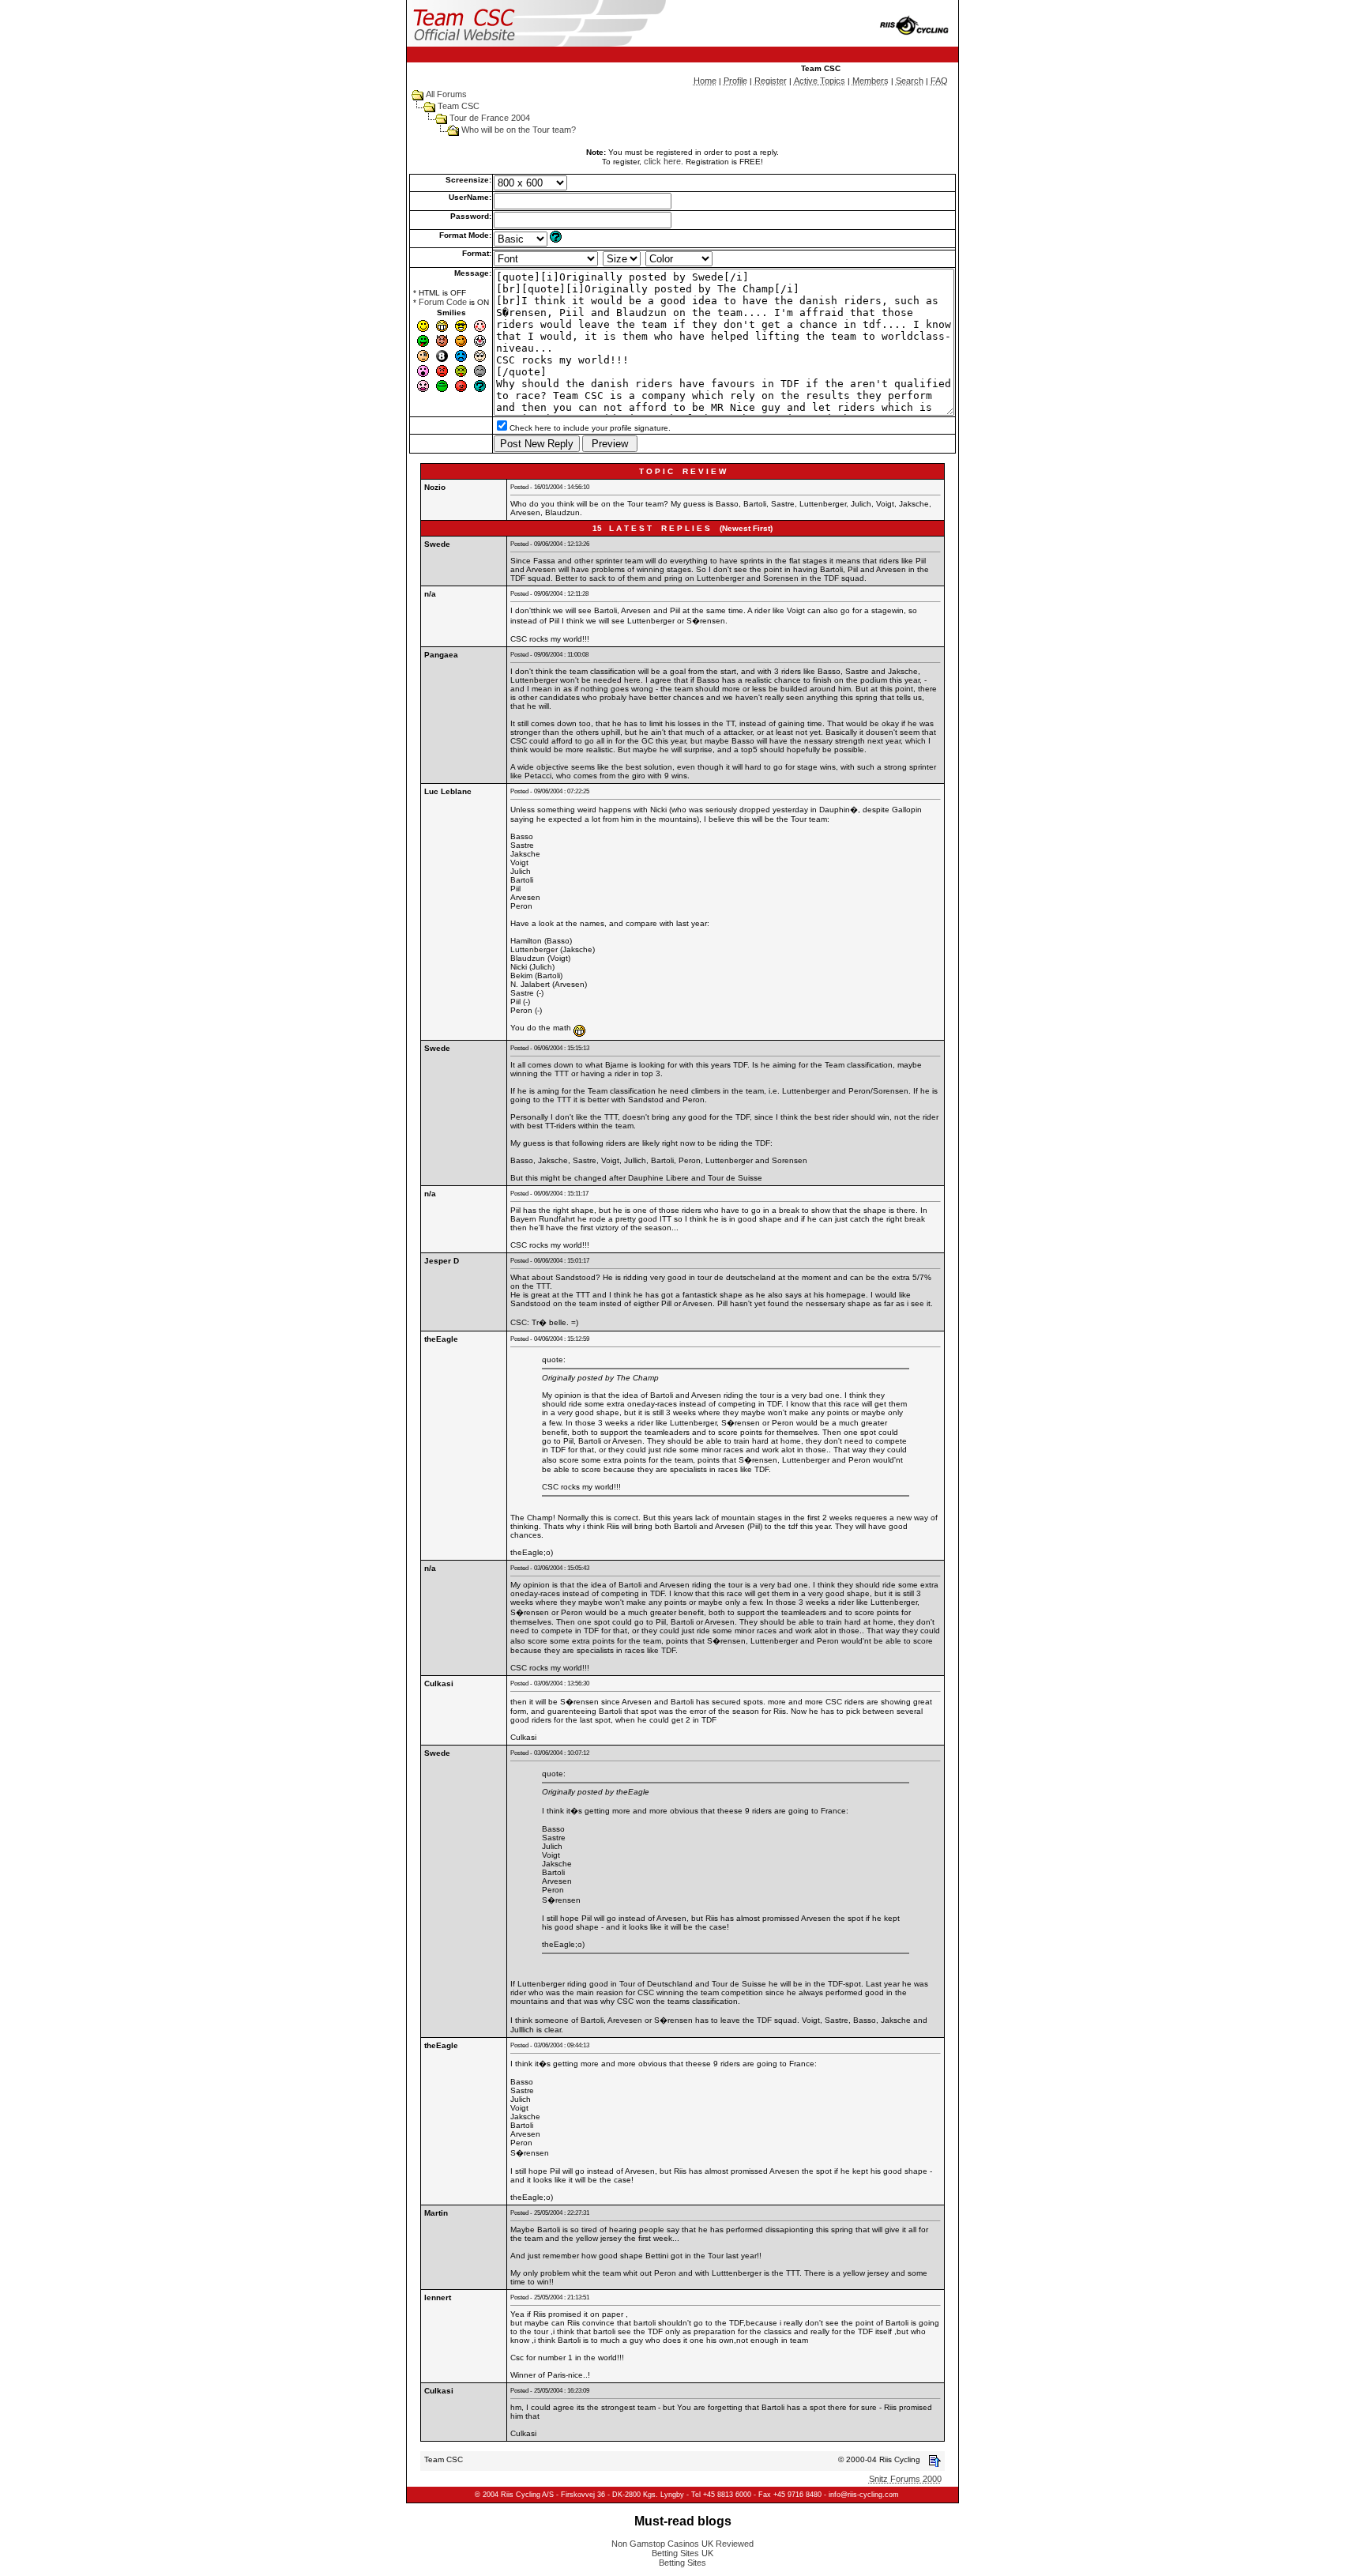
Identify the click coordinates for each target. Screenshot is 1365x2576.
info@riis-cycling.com (864, 2495)
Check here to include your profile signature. (590, 428)
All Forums (446, 94)
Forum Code (443, 302)
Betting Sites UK (682, 2553)
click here (662, 161)
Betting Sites (682, 2563)
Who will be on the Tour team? (519, 130)
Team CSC (459, 106)
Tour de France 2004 (490, 118)
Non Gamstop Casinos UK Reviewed (682, 2544)
